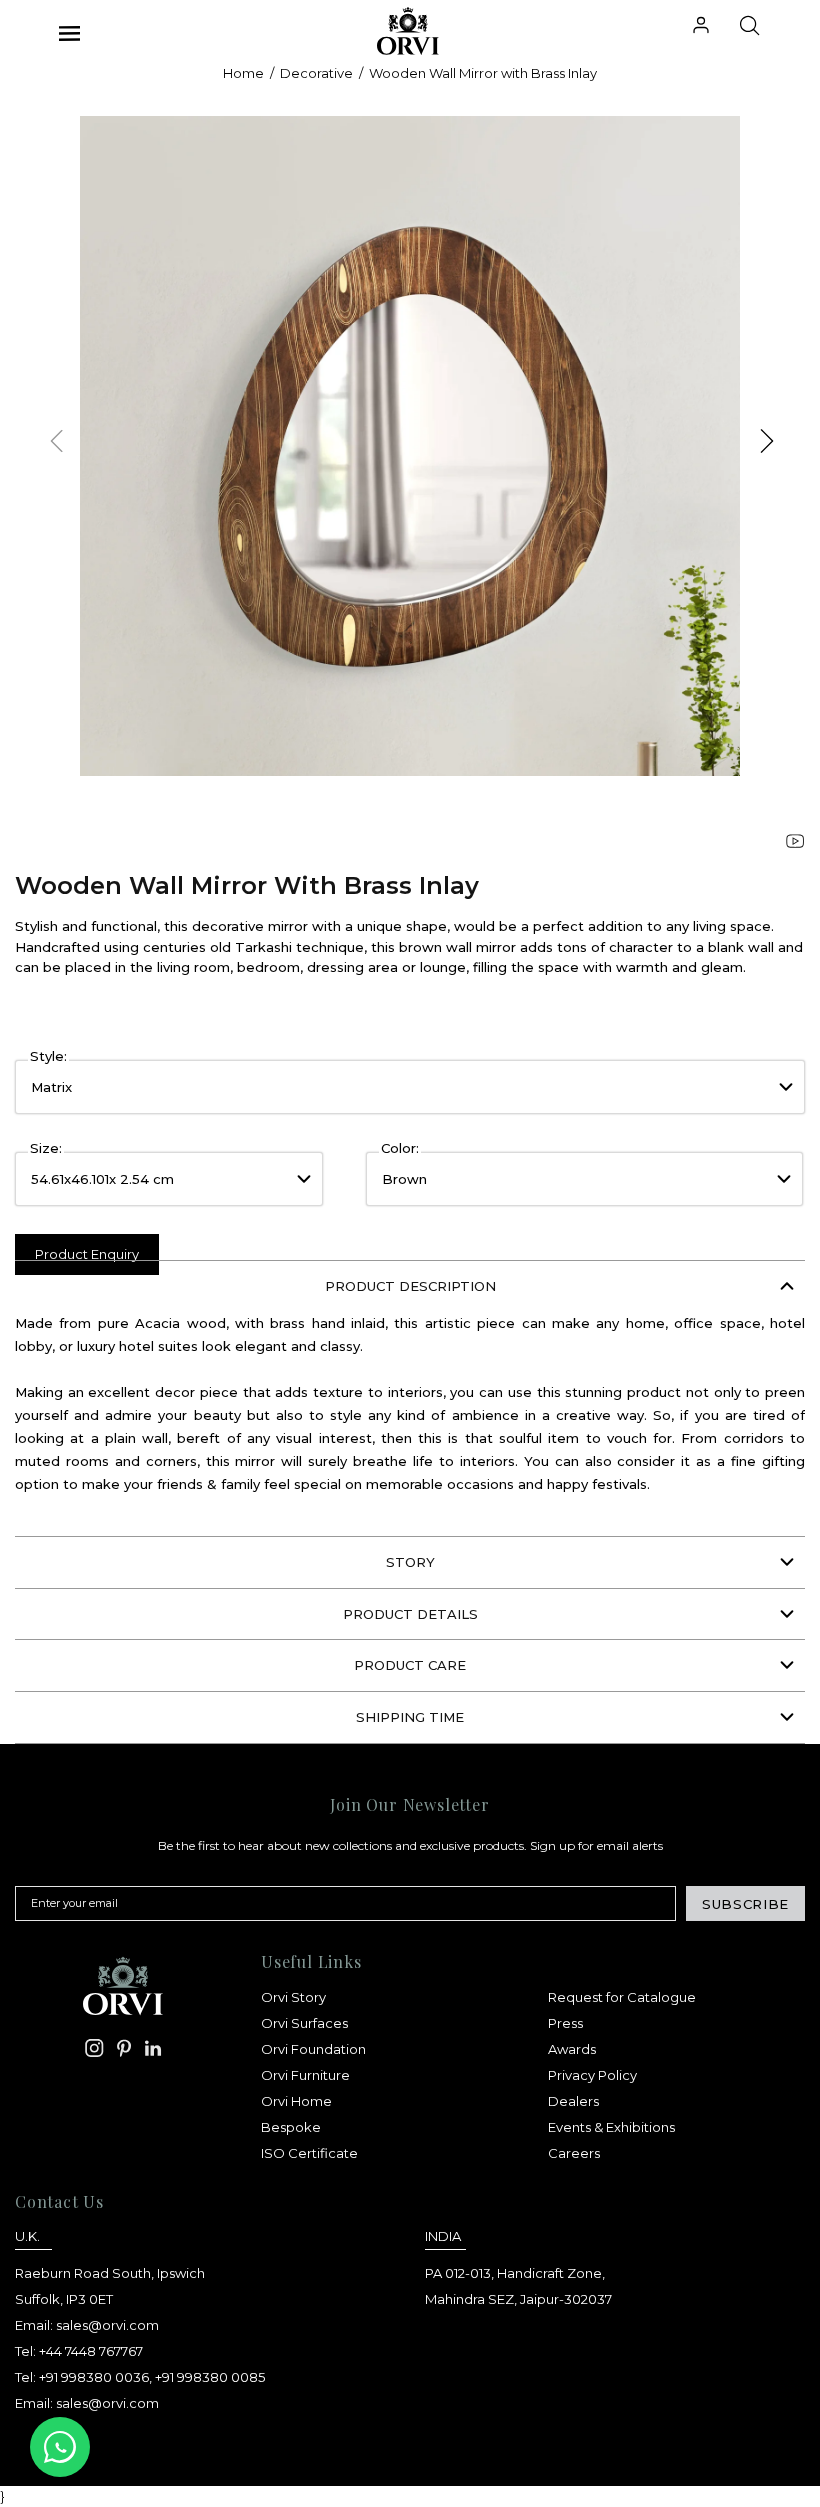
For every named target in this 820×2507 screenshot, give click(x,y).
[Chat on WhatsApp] (60, 2447)
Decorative (316, 73)
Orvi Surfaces (304, 2023)
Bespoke (291, 2127)
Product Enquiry (87, 1254)
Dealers (573, 2101)
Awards (572, 2049)
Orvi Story (293, 1997)
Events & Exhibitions (611, 2127)
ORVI (394, 31)
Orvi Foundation (313, 2049)
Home (243, 73)
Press (565, 2023)
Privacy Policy (592, 2075)
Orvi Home (296, 2101)
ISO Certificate (309, 2153)
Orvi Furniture (305, 2075)
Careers (574, 2153)
